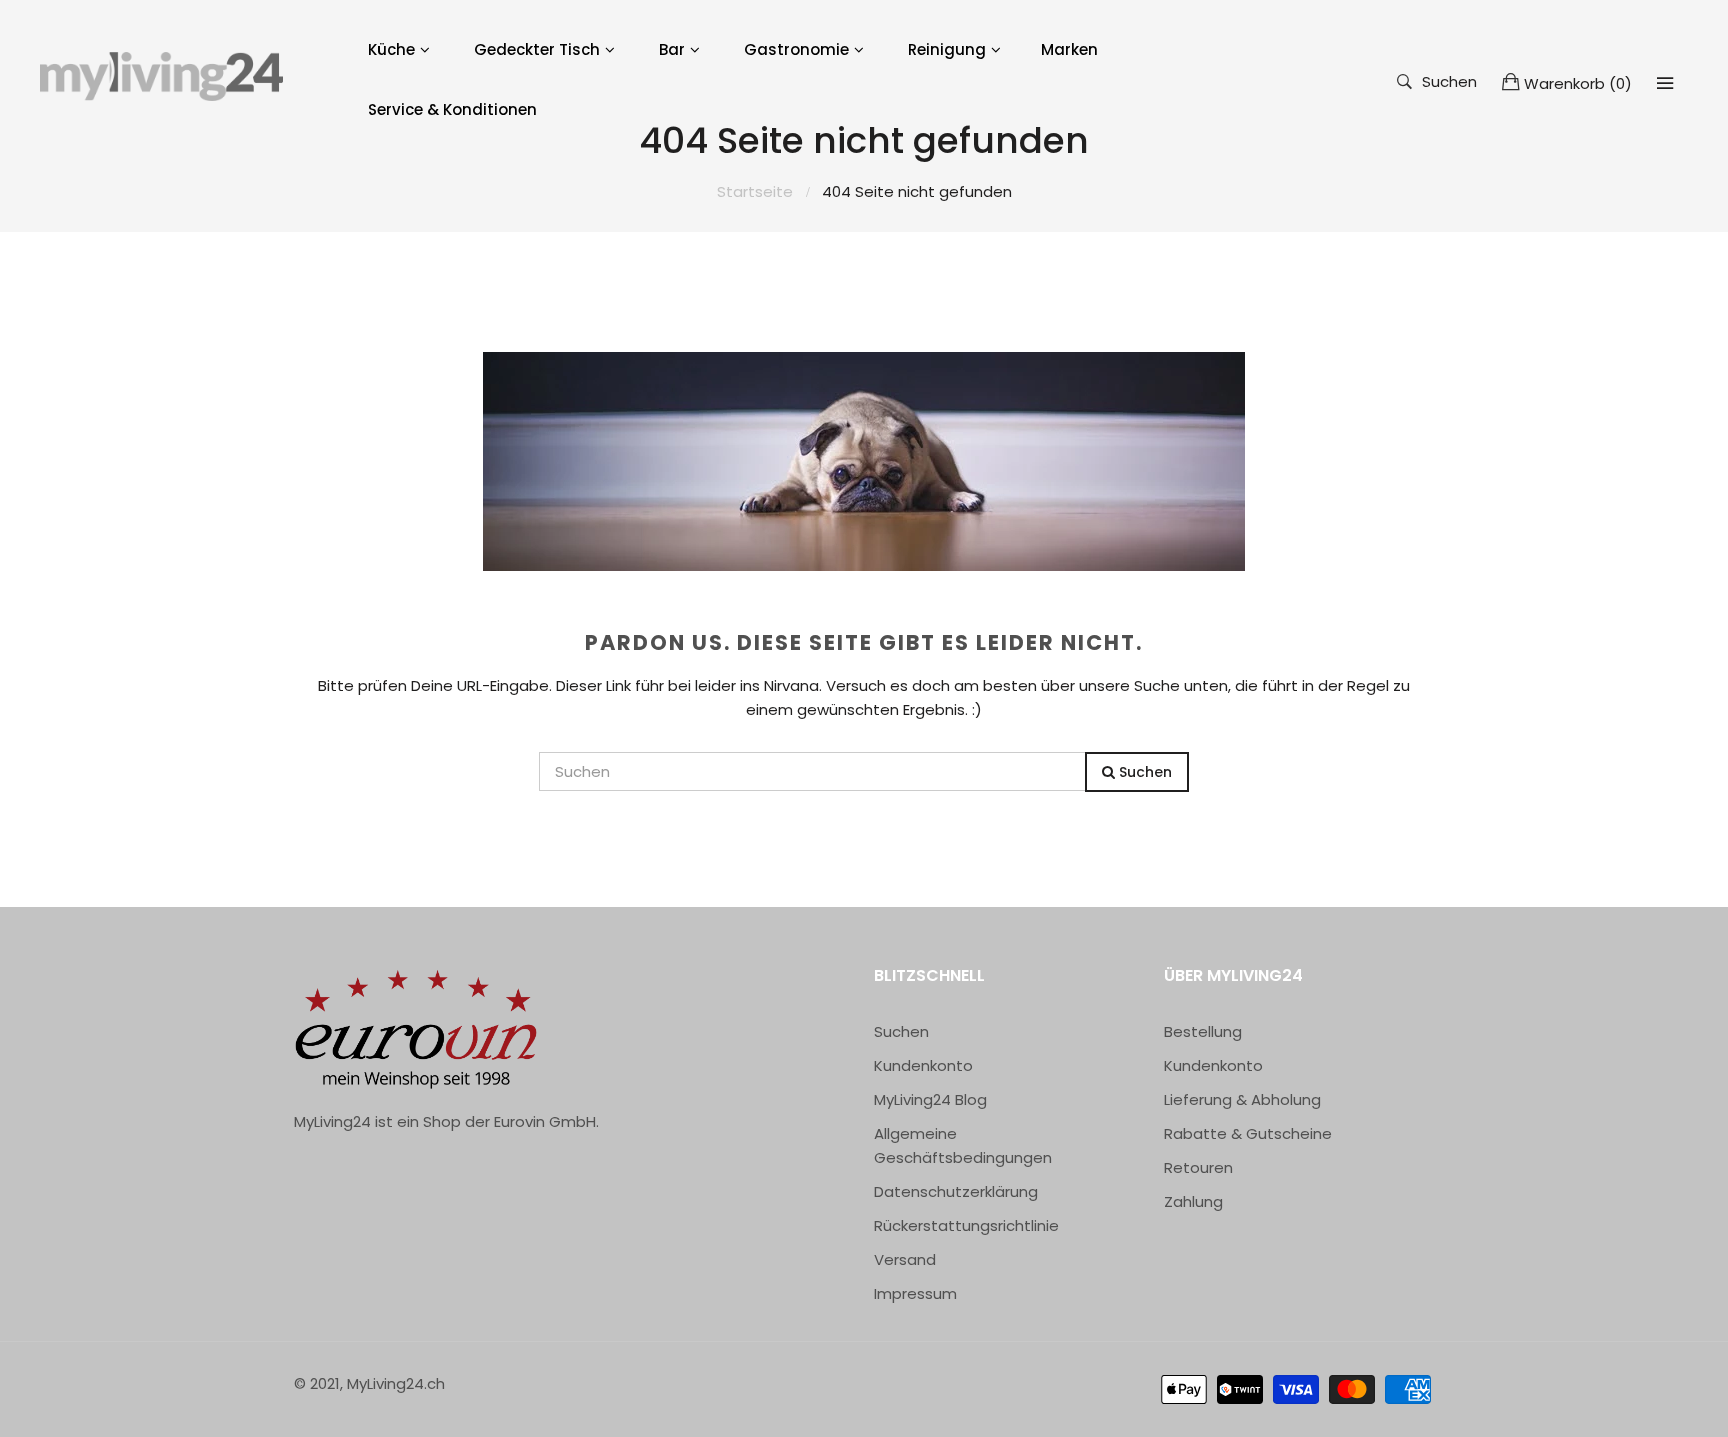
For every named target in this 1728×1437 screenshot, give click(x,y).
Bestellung (1203, 1031)
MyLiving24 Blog (930, 1099)
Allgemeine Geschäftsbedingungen (963, 1145)
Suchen (1449, 80)
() (1578, 83)
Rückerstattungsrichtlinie (966, 1225)
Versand (905, 1259)
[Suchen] (1665, 83)
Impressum (915, 1293)
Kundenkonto (923, 1065)
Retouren (1198, 1167)
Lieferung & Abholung (1242, 1099)
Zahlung (1193, 1201)
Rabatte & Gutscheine (1248, 1133)
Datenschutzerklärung (956, 1191)
